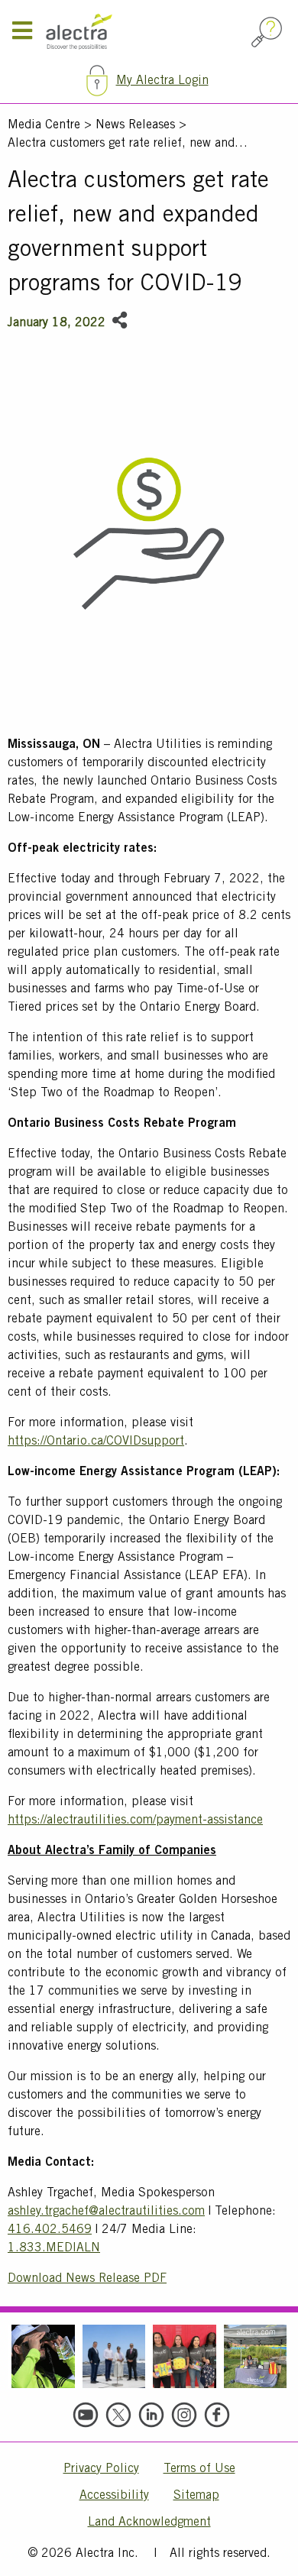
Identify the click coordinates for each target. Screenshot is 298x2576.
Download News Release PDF (87, 2279)
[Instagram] (184, 2415)
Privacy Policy (101, 2469)
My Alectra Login (162, 81)
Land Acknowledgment (149, 2523)
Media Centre (44, 125)
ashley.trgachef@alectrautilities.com (106, 2212)
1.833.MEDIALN (54, 2248)
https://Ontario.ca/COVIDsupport (96, 1442)
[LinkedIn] (151, 2415)
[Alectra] (146, 32)
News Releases (135, 125)
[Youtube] (86, 2415)
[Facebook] (217, 2415)
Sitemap (196, 2496)
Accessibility (114, 2496)
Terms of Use (199, 2469)
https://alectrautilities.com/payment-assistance (135, 1820)
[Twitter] (118, 2415)
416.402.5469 (50, 2230)
